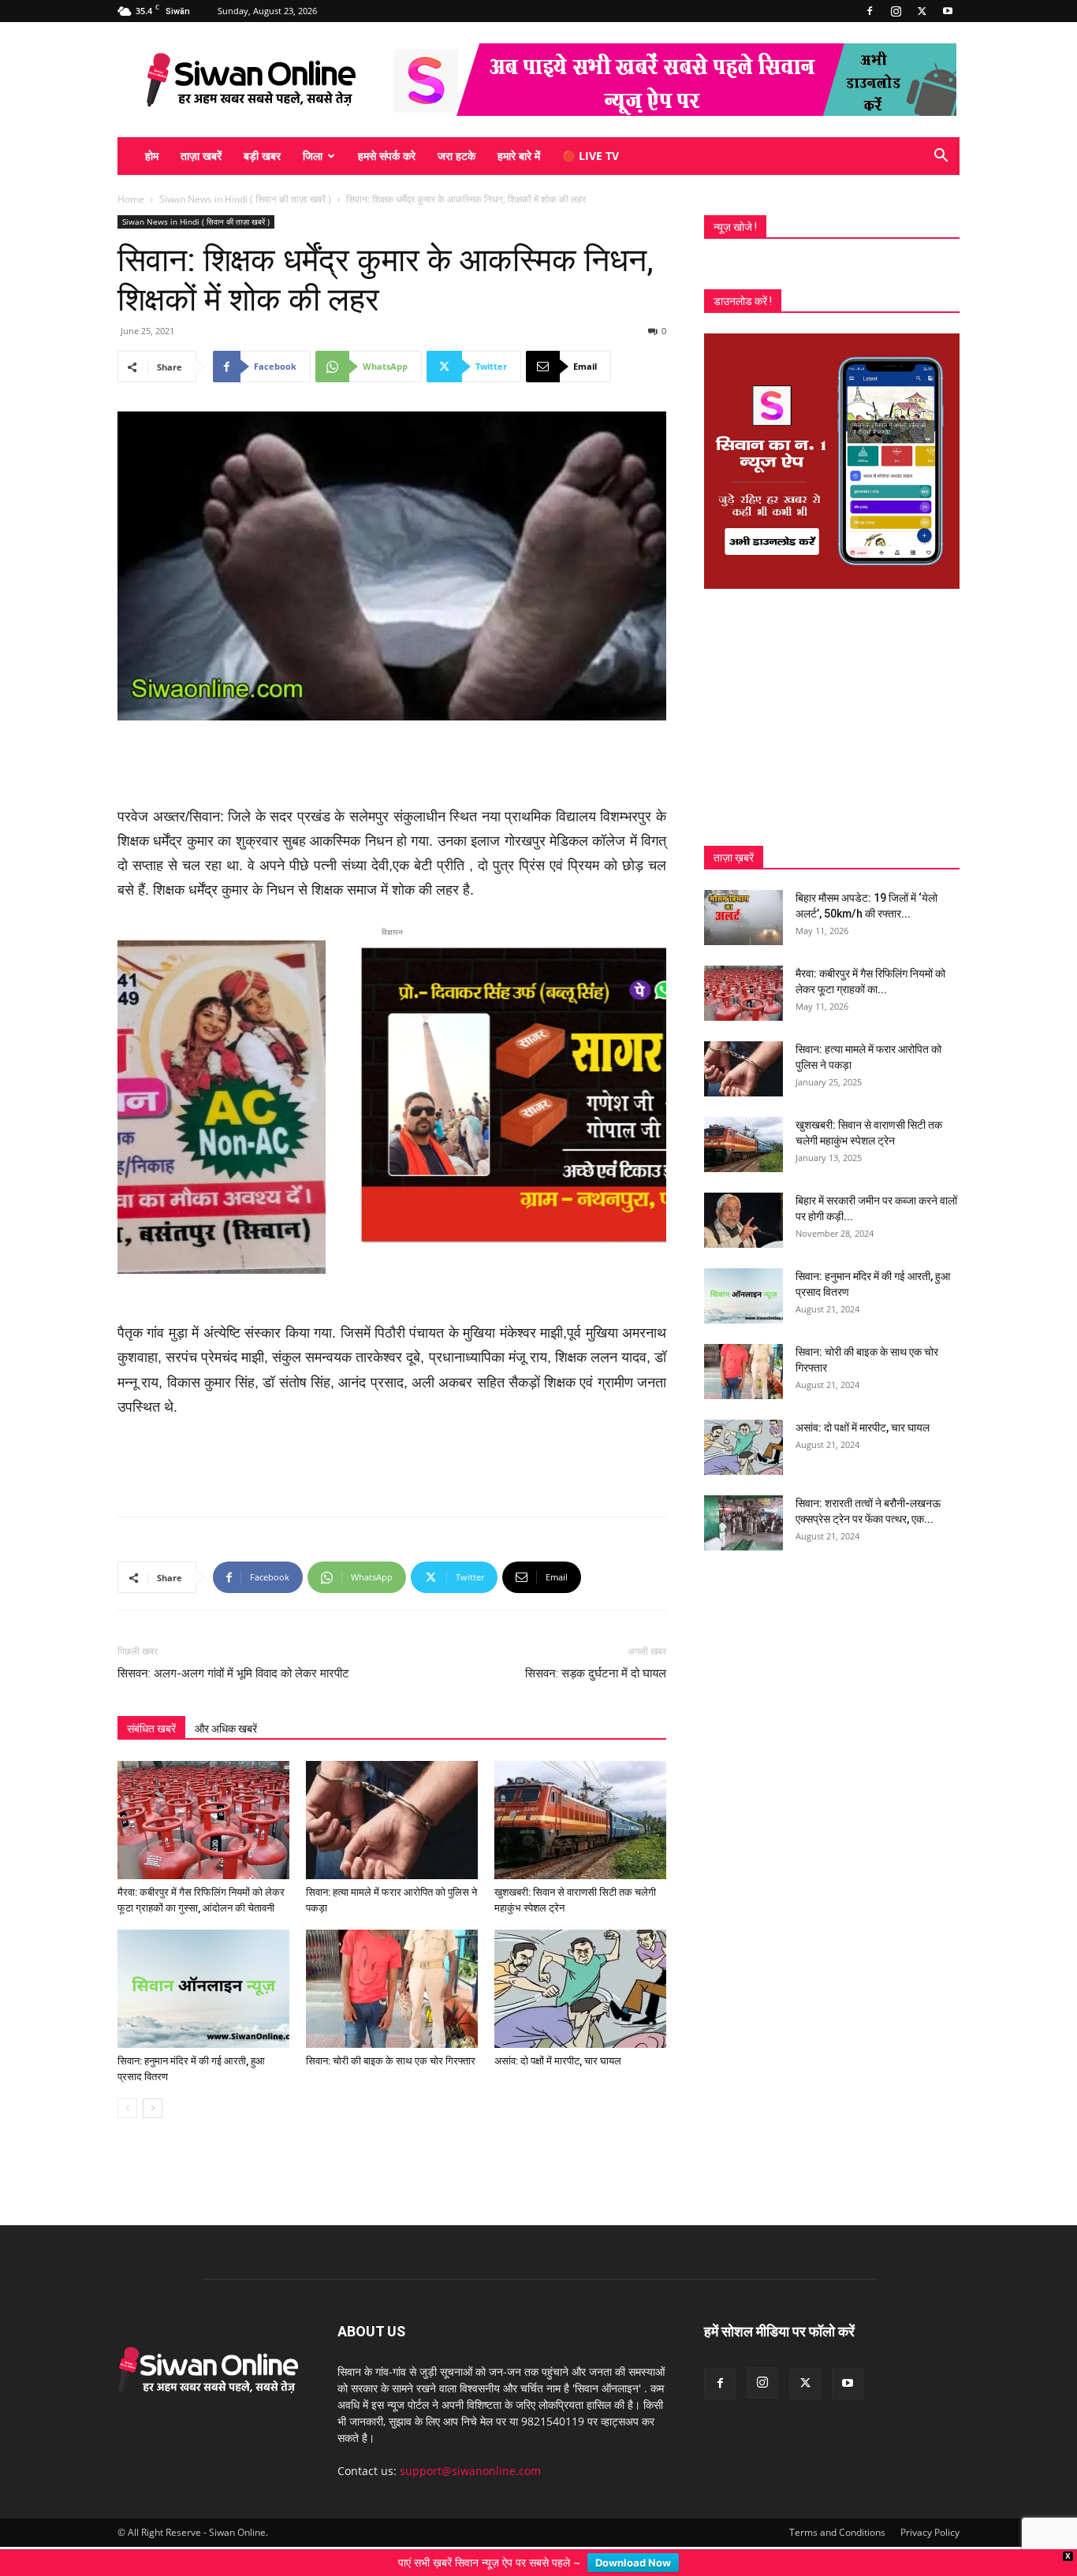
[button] (941, 157)
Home (131, 199)
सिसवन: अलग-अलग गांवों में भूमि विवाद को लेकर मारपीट (233, 1651)
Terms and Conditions (837, 2509)
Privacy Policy (930, 2509)
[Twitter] (922, 11)
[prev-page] (127, 2085)
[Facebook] (870, 11)
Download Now (633, 2563)
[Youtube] (948, 11)
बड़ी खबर (262, 156)
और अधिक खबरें (226, 1706)
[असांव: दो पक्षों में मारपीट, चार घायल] (580, 1966)
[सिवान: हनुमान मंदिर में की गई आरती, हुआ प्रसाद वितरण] (203, 1966)
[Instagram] (896, 11)
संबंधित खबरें (151, 1706)
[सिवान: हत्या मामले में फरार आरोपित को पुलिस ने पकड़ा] (392, 1797)
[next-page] (153, 2085)
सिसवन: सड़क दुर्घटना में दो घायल (596, 1651)
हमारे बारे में (519, 156)
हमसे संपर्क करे (387, 156)
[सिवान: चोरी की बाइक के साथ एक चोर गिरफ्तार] (392, 1966)
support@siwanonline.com (470, 2448)
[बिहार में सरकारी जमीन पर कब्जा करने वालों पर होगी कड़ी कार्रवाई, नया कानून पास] (743, 1220)
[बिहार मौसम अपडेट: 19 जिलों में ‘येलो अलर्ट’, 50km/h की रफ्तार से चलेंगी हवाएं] (743, 918)
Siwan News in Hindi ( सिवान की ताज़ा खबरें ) (245, 199)
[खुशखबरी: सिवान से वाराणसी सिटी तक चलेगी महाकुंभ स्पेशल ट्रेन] (580, 1797)
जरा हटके (457, 156)
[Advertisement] (392, 765)
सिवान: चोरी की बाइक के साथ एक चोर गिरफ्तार (391, 2038)
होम (152, 156)
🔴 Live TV (591, 156)
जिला (313, 156)
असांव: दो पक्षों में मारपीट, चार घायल (558, 2038)
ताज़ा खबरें (201, 156)
